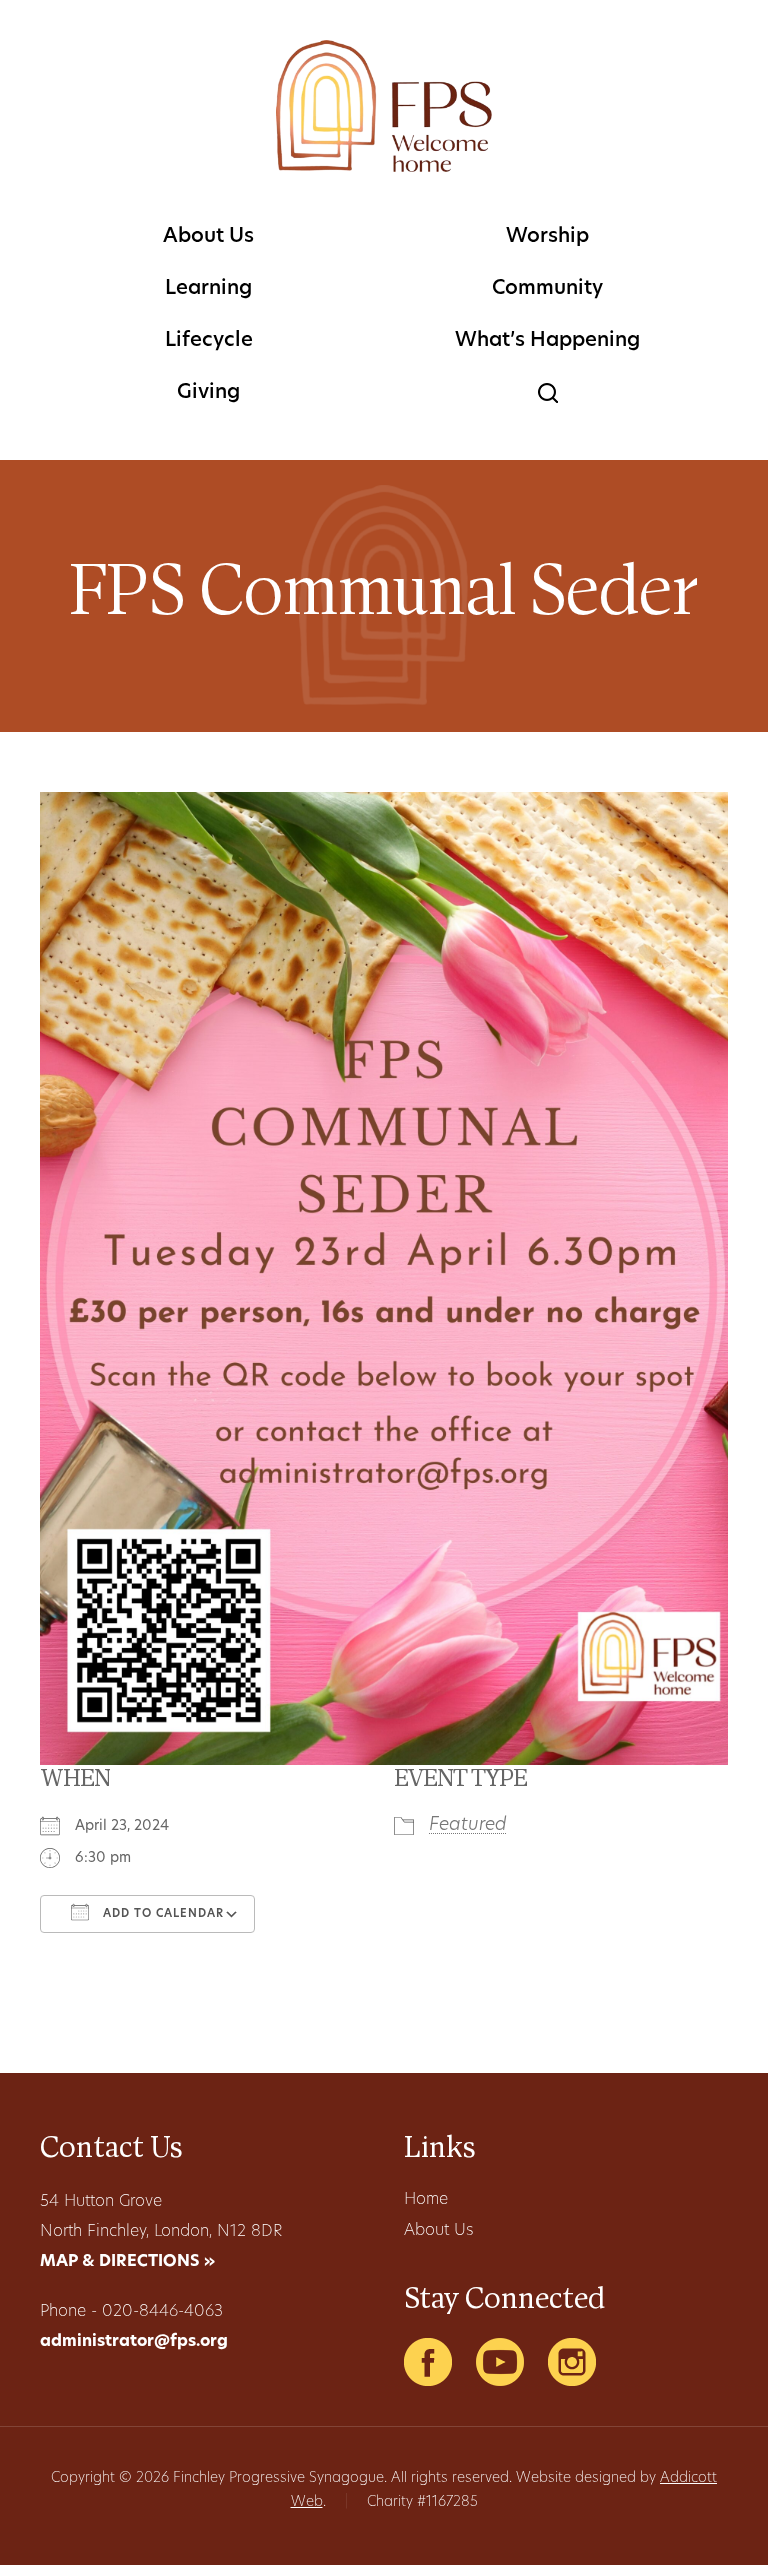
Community (547, 289)
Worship (547, 237)
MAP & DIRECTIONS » (127, 2262)
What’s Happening (547, 341)
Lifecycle (209, 341)
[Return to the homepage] (384, 106)
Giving (208, 393)
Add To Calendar (161, 1914)
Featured (468, 1826)
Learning (208, 289)
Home (426, 2200)
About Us (208, 237)
